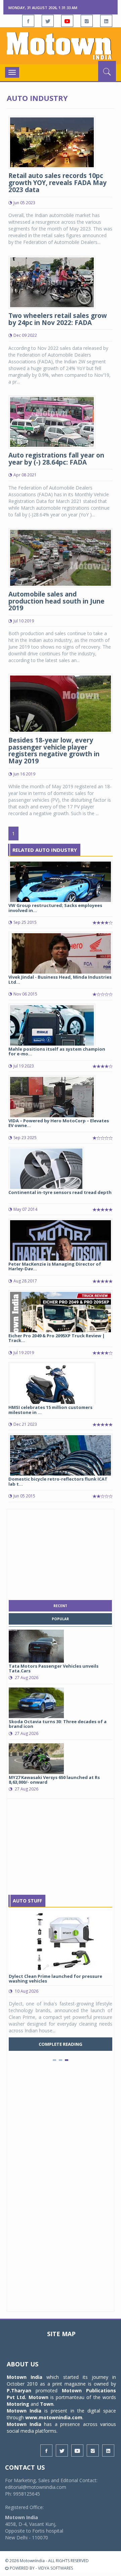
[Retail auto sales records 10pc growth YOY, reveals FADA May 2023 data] (52, 142)
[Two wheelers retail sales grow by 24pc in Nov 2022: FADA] (52, 281)
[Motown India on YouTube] (67, 21)
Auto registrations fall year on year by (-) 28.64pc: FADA (56, 459)
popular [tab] (60, 1619)
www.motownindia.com (54, 2417)
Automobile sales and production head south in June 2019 (56, 601)
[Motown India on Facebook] (28, 21)
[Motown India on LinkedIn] (106, 21)
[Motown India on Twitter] (48, 21)
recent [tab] (60, 1606)
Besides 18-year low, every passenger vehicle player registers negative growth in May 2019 (54, 751)
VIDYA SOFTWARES (55, 2568)
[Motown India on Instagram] (87, 21)
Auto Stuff (27, 1901)
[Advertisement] (61, 1553)
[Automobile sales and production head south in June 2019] (61, 557)
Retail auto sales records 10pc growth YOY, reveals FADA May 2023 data (57, 183)
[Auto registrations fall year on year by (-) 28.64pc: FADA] (52, 421)
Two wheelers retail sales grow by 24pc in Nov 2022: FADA (58, 319)
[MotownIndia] (61, 46)
